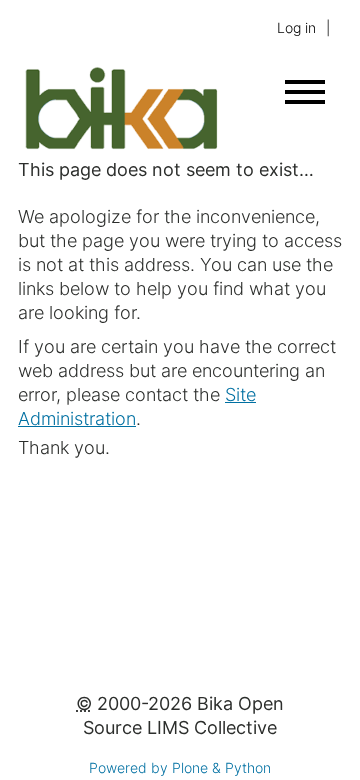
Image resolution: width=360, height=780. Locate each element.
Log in (296, 27)
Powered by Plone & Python (180, 767)
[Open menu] (305, 92)
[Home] (120, 145)
